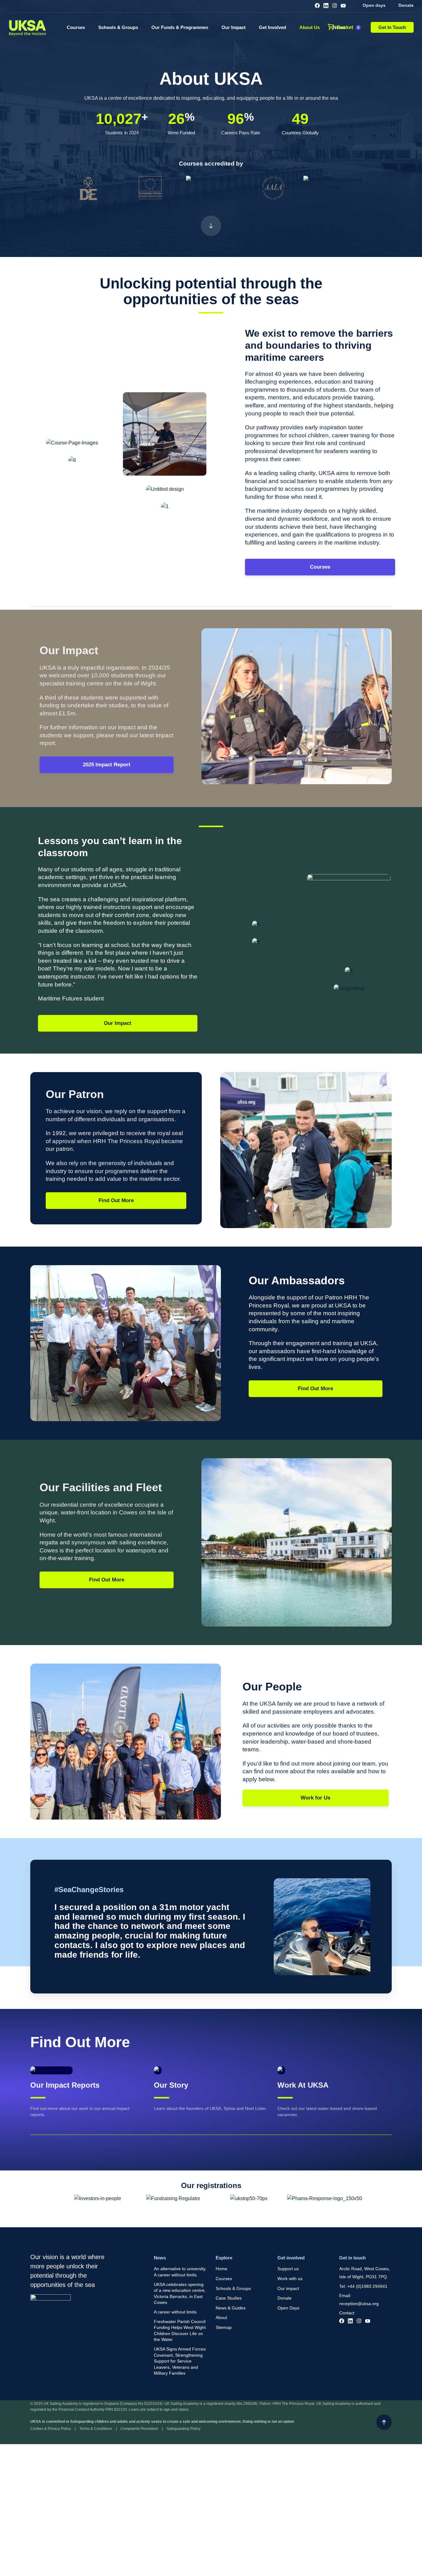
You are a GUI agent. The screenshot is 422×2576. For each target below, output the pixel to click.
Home (222, 2269)
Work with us (290, 2279)
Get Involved (272, 27)
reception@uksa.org (359, 2304)
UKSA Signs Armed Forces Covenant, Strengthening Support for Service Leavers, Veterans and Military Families (180, 2361)
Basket (348, 27)
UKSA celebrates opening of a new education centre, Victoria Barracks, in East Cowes (180, 2294)
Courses (76, 27)
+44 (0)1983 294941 (367, 2286)
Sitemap (224, 2327)
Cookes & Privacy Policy (51, 2429)
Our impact (288, 2288)
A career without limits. (176, 2312)
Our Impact (234, 27)
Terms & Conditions (96, 2429)
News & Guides (231, 2308)
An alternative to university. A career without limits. (180, 2272)
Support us (288, 2269)
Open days (374, 5)
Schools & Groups (118, 27)
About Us (310, 27)
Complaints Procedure (139, 2429)
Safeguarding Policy (184, 2429)
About (221, 2317)
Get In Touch (392, 27)
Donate (406, 5)
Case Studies (229, 2298)
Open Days (288, 2308)
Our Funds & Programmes (180, 27)
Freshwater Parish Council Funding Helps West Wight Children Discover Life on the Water (180, 2331)
